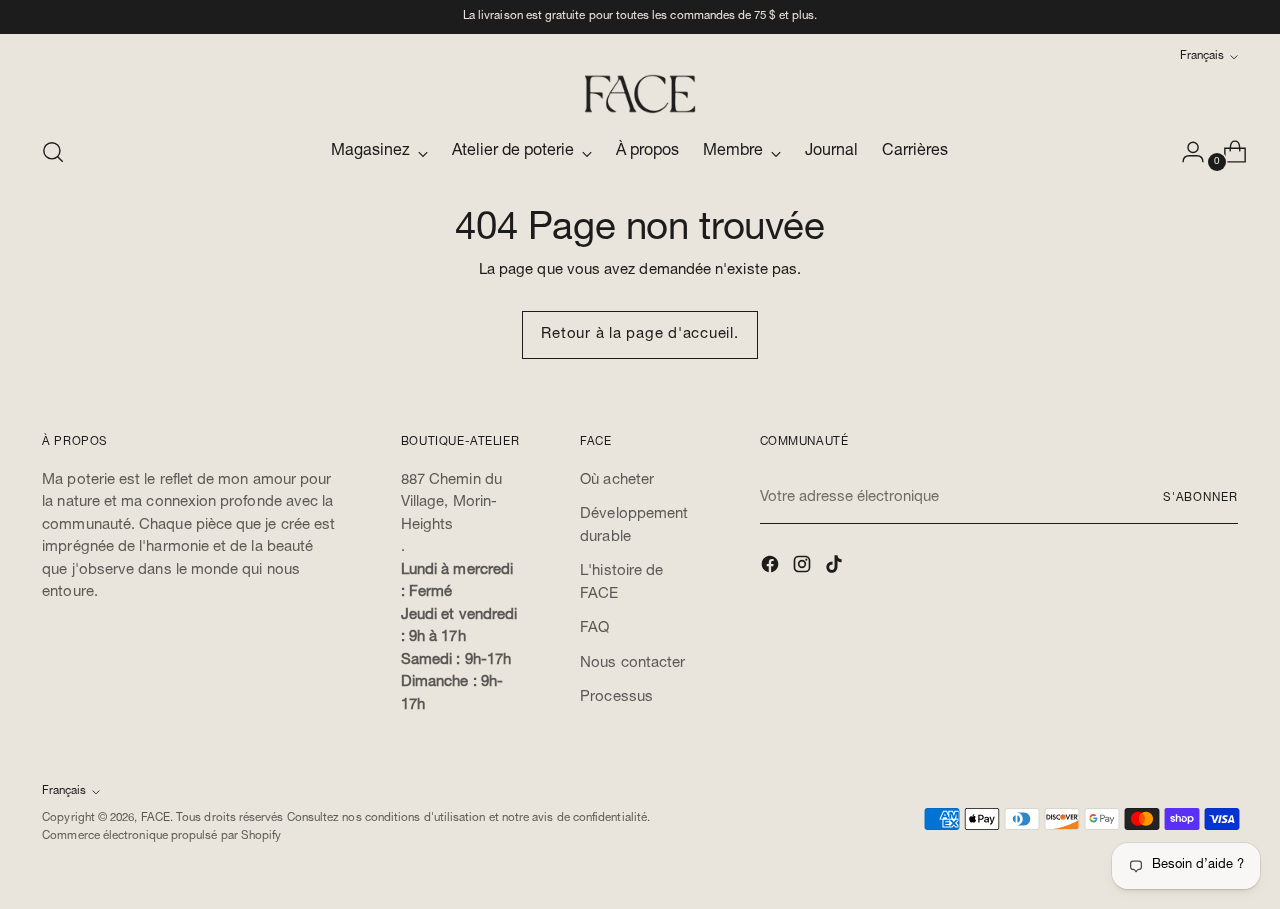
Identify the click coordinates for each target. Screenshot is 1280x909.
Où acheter (617, 480)
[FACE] (640, 94)
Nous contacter (632, 663)
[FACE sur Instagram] (804, 568)
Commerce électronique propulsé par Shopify (161, 836)
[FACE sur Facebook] (772, 568)
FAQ (594, 628)
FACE (155, 818)
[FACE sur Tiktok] (836, 568)
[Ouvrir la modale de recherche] (53, 152)
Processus (616, 697)
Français (1202, 56)
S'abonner (1200, 498)
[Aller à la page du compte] (1185, 152)
